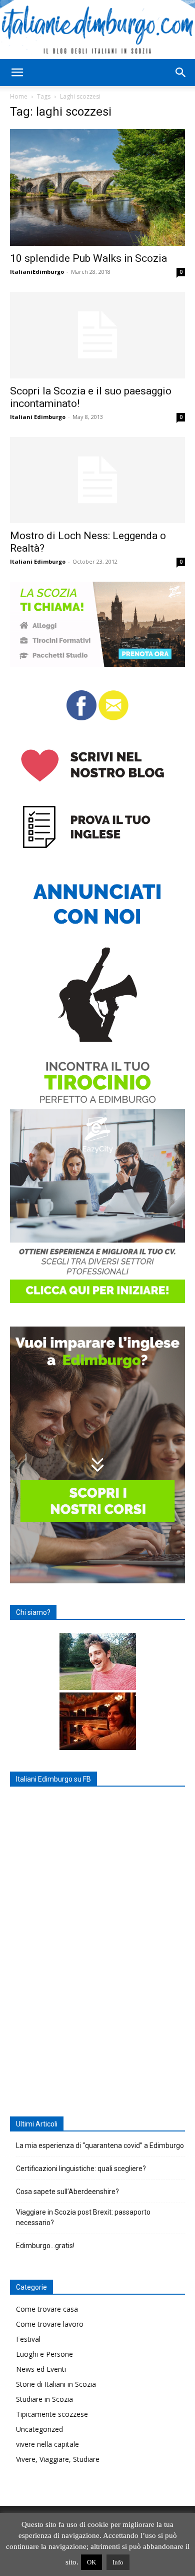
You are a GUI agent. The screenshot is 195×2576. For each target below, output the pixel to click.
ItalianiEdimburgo (37, 272)
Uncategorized (39, 2429)
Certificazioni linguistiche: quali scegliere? (81, 2169)
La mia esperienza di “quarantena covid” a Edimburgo (100, 2145)
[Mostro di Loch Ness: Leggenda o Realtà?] (97, 480)
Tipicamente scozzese (52, 2414)
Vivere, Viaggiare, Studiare (58, 2459)
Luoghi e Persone (44, 2354)
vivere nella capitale (47, 2444)
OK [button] (91, 2562)
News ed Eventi (41, 2369)
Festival (28, 2339)
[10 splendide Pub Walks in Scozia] (97, 187)
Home (19, 96)
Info (118, 2562)
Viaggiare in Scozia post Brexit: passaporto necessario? (83, 2217)
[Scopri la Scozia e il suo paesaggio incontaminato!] (97, 335)
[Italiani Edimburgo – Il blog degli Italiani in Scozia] (97, 30)
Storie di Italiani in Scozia (56, 2384)
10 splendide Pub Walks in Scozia (88, 258)
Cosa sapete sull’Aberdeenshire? (67, 2192)
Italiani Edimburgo (38, 417)
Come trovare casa (47, 2309)
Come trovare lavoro (50, 2324)
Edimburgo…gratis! (45, 2246)
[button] (17, 73)
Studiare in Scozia (44, 2399)
